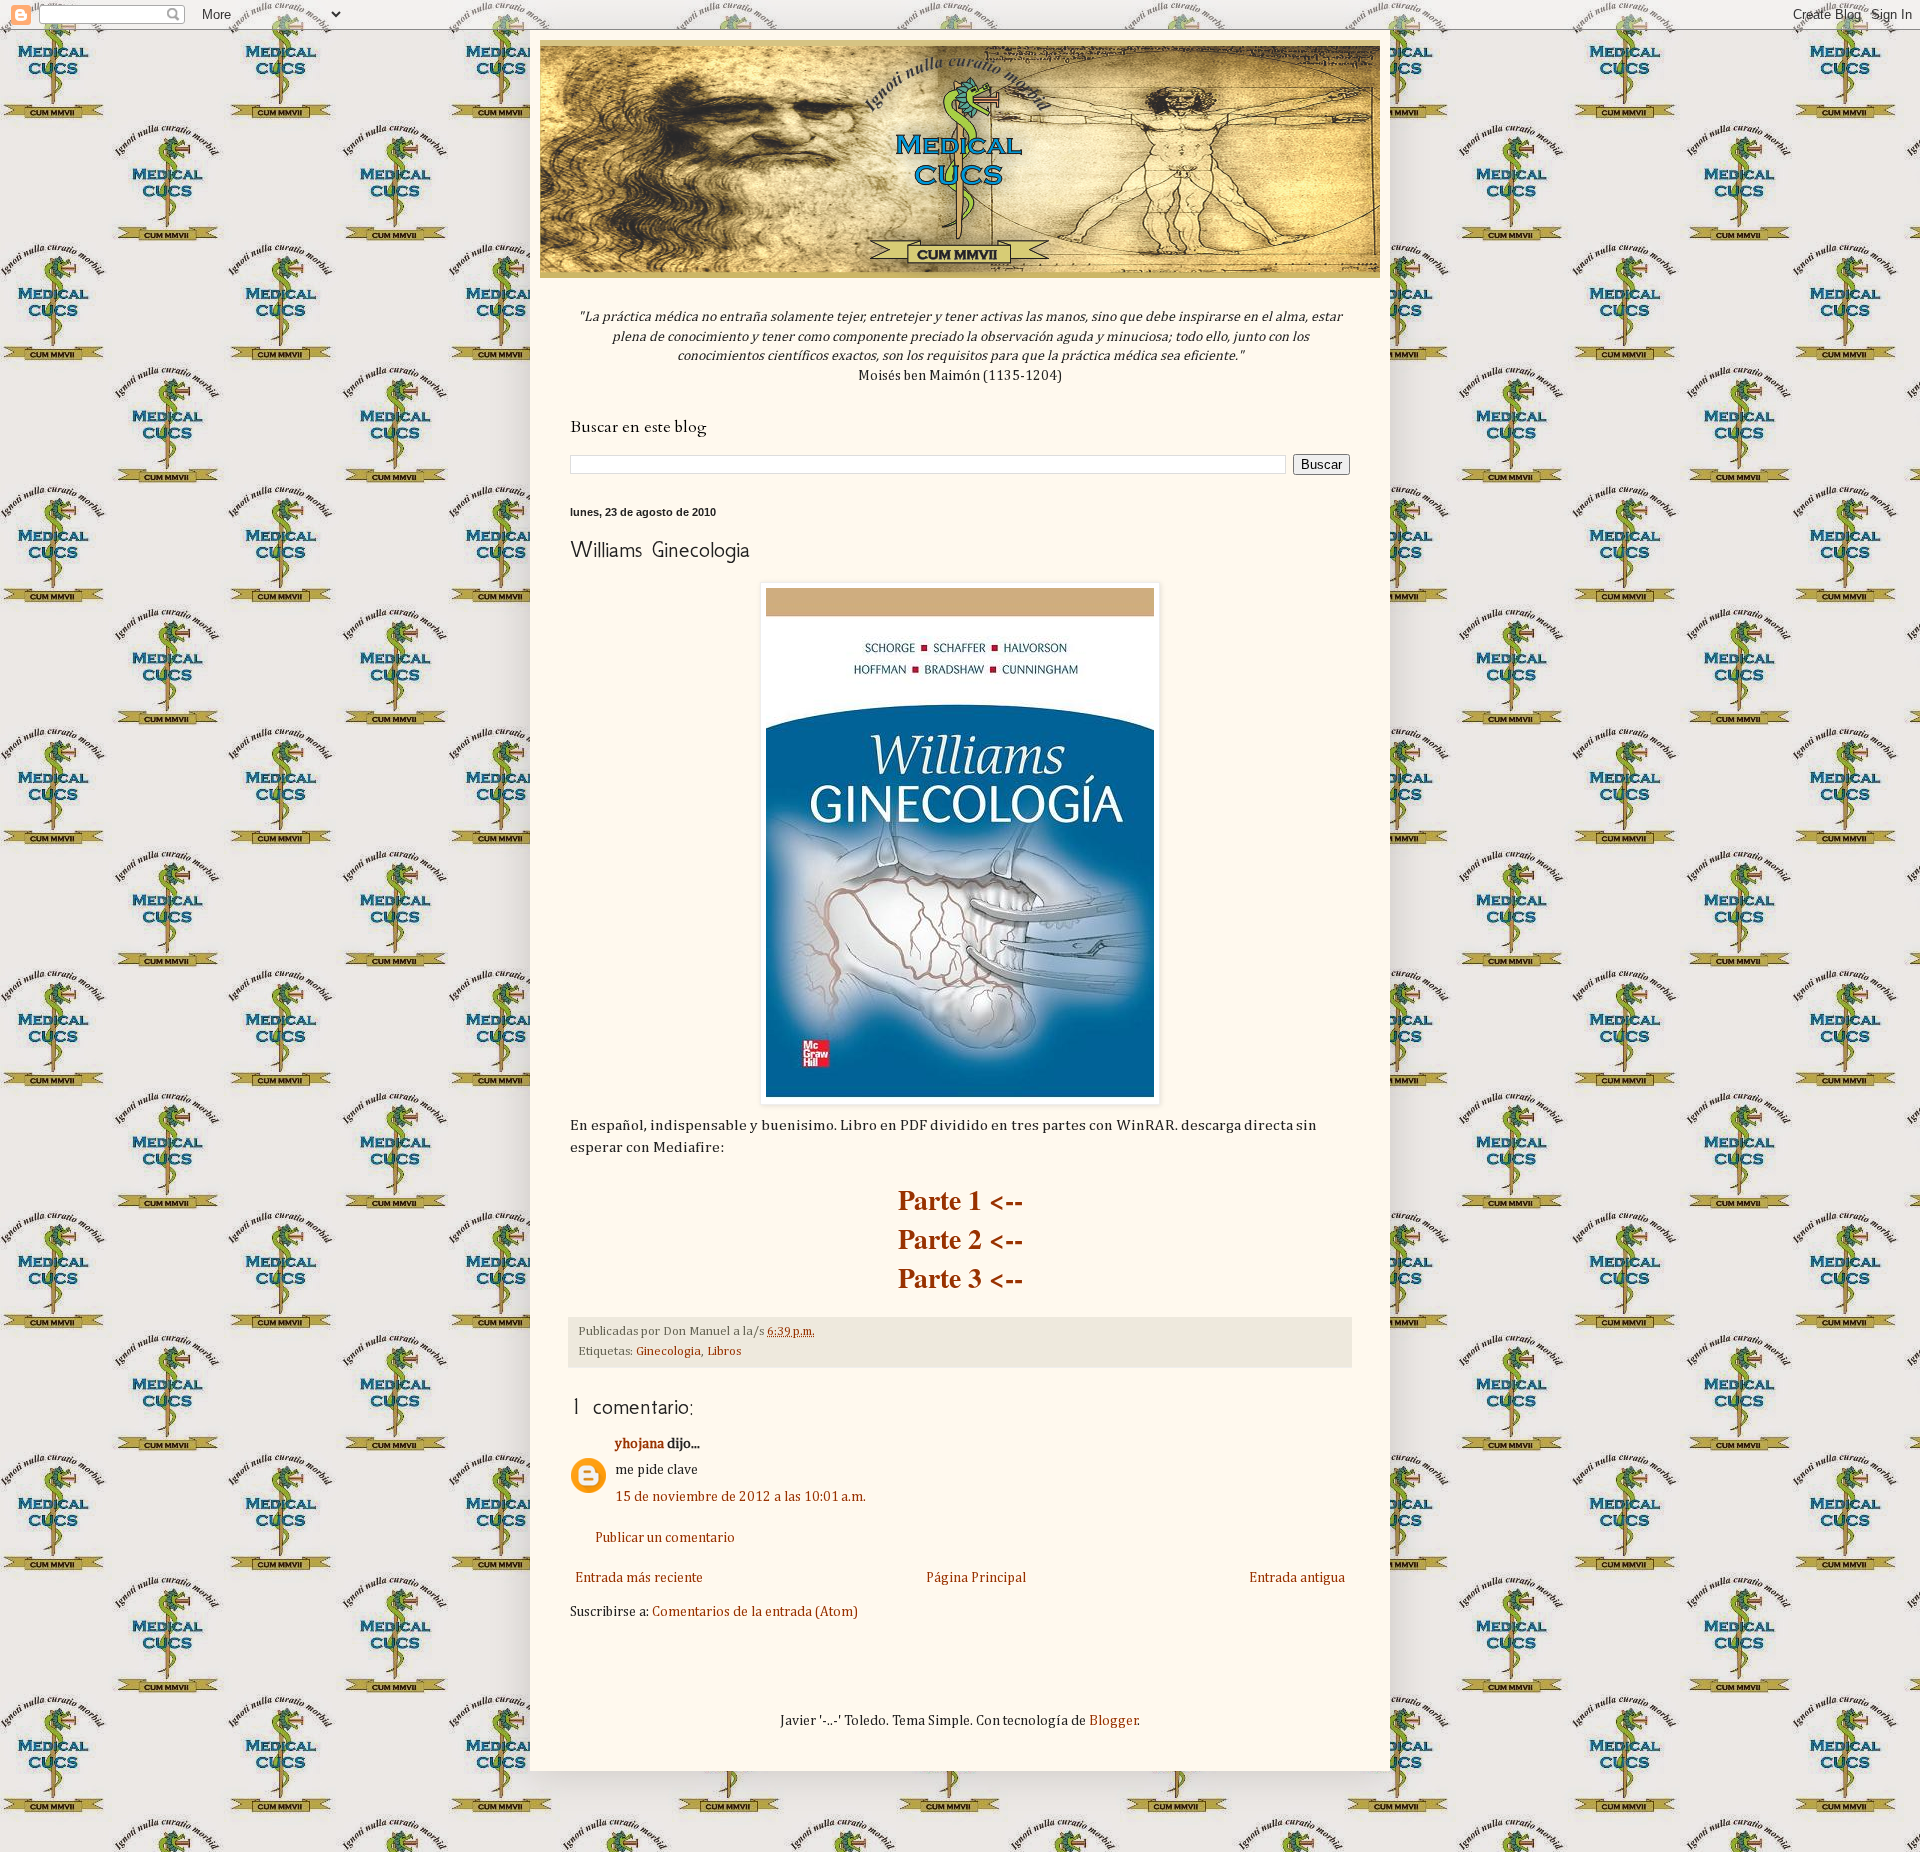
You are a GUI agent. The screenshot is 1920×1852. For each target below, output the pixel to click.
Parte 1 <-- (960, 1199)
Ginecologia (668, 1351)
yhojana (639, 1444)
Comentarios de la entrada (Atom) (755, 1612)
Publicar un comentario (665, 1538)
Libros (724, 1351)
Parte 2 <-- (960, 1238)
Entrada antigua (1297, 1578)
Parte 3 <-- (960, 1277)
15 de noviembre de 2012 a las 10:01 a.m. (740, 1497)
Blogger (1113, 1721)
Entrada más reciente (639, 1578)
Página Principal (976, 1578)
